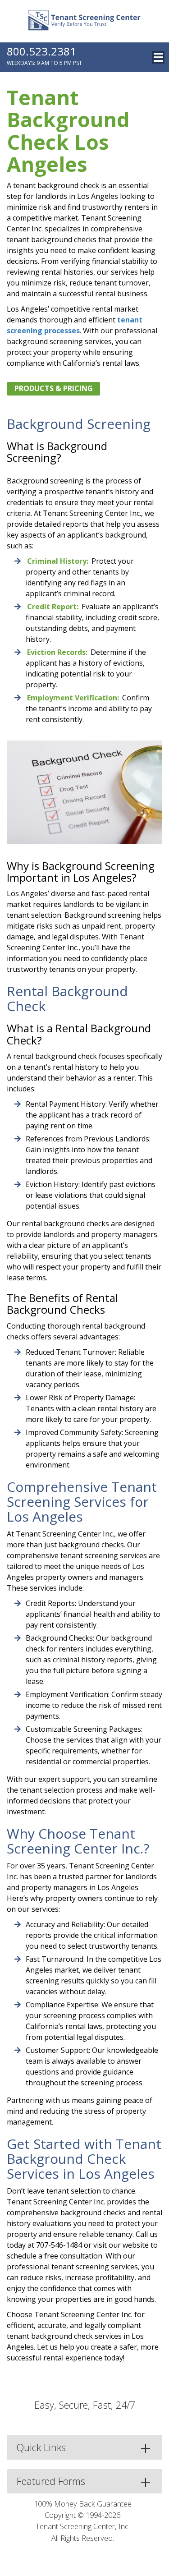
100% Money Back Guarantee (83, 2504)
